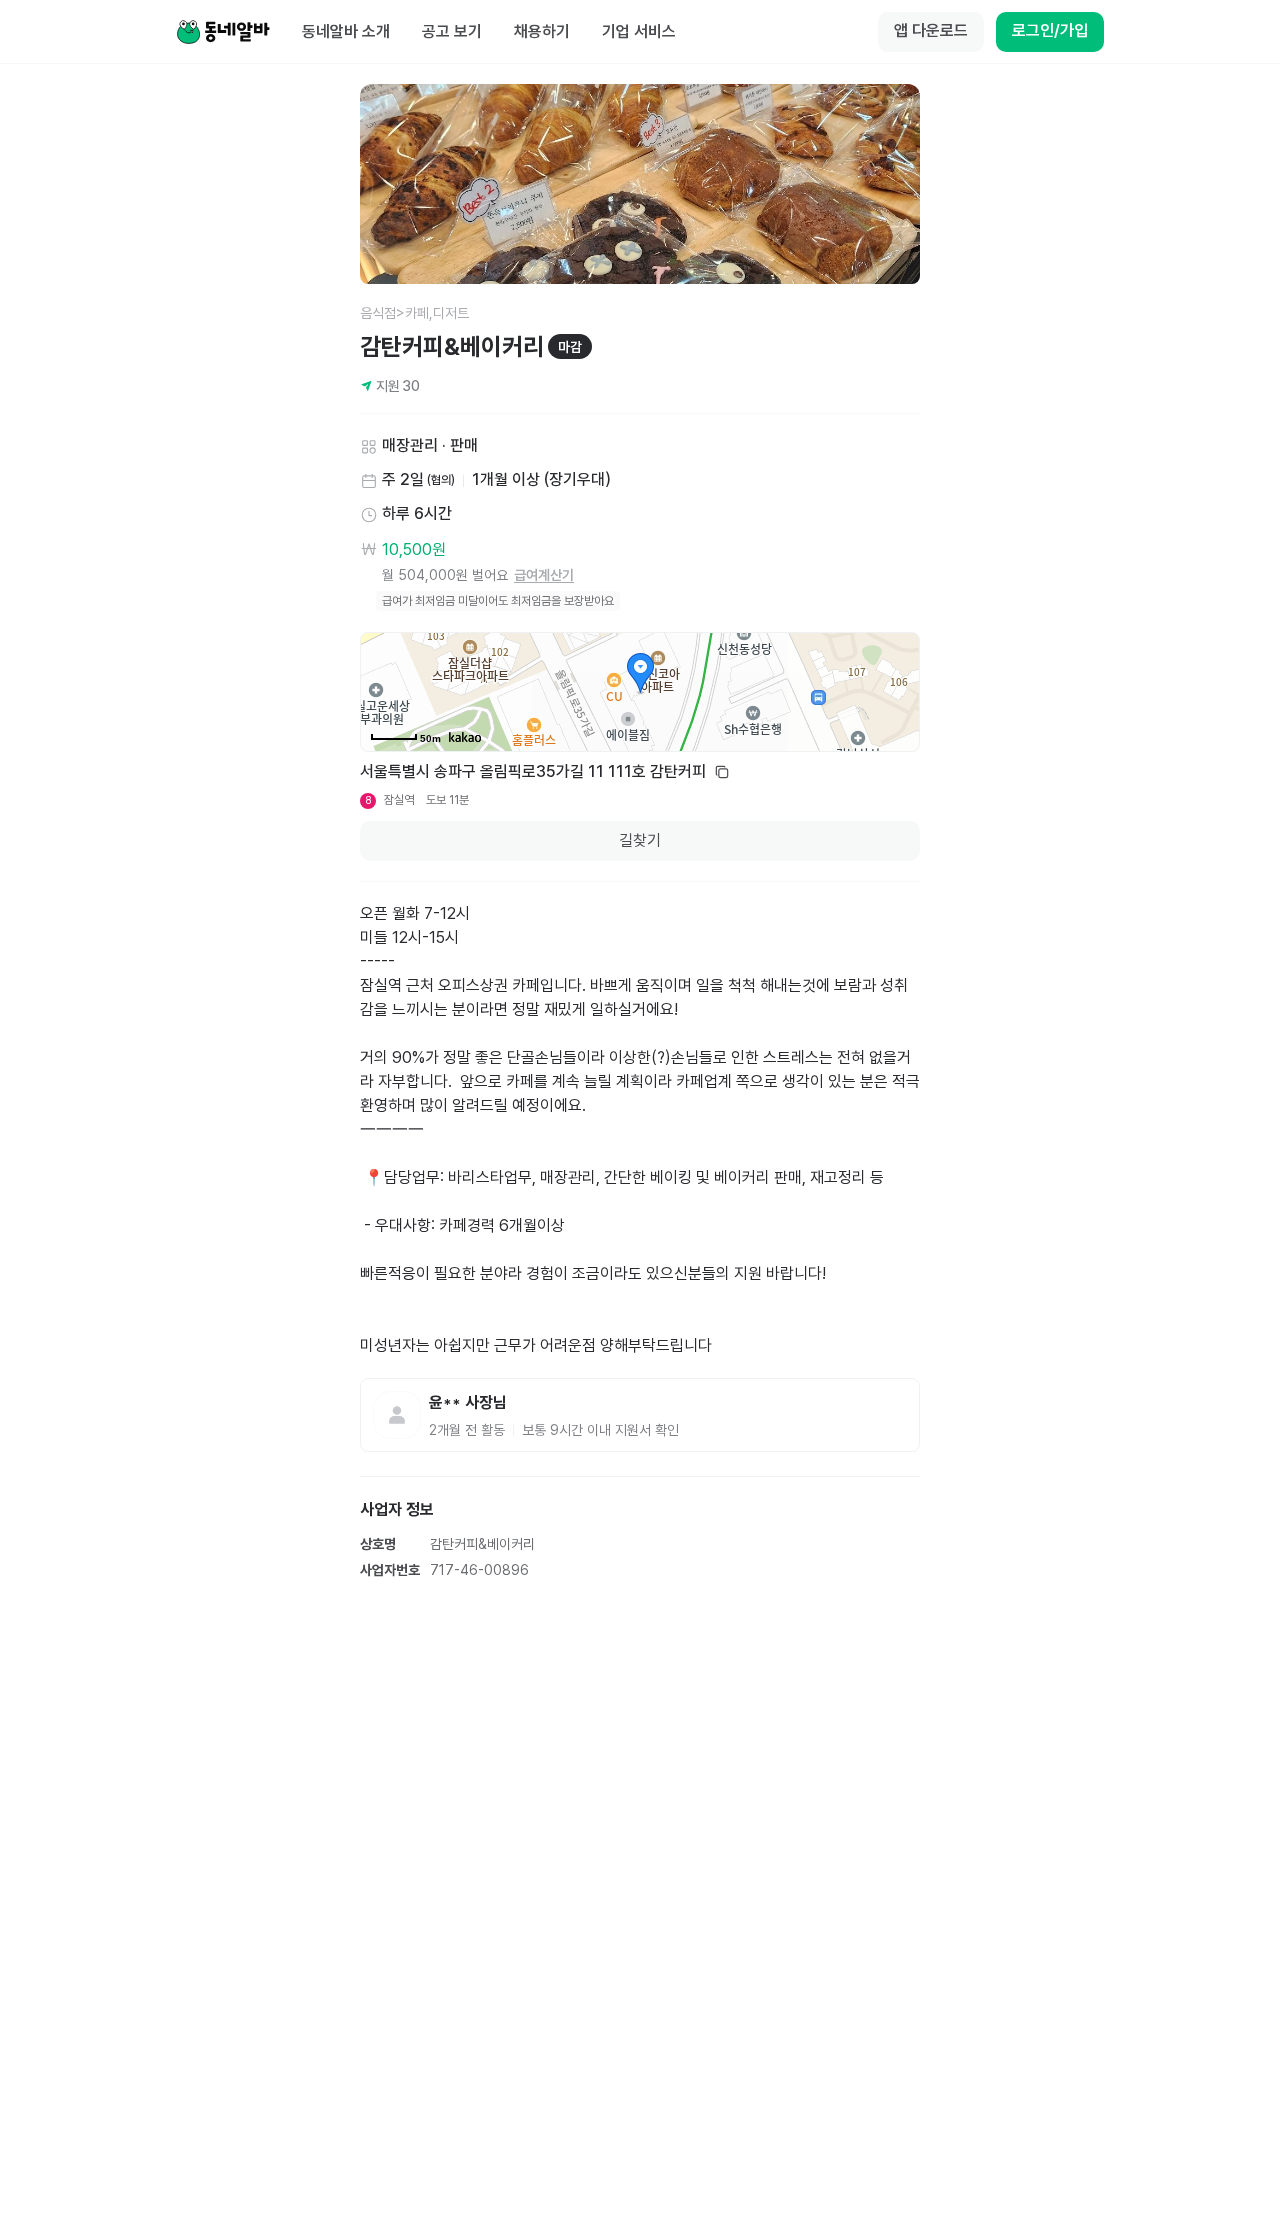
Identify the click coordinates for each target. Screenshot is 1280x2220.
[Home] (223, 32)
